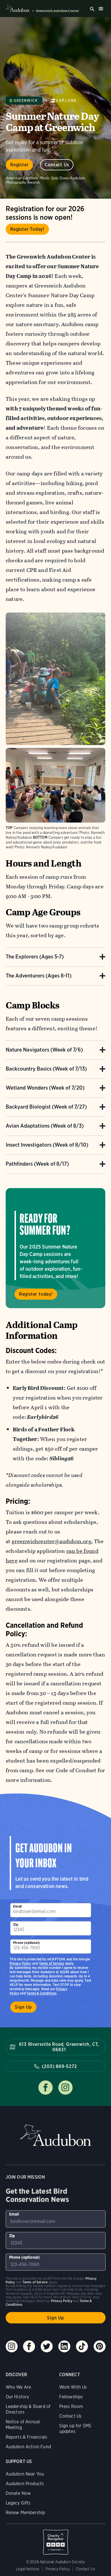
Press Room (71, 2406)
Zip (16, 1924)
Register (19, 165)
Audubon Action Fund (28, 2447)
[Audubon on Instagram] (12, 2346)
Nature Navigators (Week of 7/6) (44, 1050)
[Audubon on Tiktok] (82, 2346)
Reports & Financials (27, 2437)
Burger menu (101, 9)
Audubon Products (25, 2484)
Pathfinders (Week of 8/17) (37, 1164)
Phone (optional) (26, 1943)
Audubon (55, 2135)
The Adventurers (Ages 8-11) (39, 976)
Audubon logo (18, 9)
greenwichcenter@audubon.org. (52, 1541)
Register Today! (27, 229)
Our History (18, 2397)
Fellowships (71, 2397)
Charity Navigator (56, 2539)
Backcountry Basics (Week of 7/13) (46, 1069)
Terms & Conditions (42, 1993)
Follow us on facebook (46, 2088)
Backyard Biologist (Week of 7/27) (46, 1107)
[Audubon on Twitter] (47, 2346)
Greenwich (26, 101)
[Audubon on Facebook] (29, 2346)
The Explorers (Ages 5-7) (35, 957)
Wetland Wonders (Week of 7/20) (45, 1088)
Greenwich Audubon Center (57, 11)
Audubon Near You (25, 2474)
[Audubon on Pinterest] (100, 2346)
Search (92, 9)
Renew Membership (25, 2513)
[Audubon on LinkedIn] (64, 2346)
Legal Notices (28, 2569)
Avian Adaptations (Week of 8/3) (45, 1126)
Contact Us (57, 165)
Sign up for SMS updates (75, 2429)
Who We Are (18, 2387)
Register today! (36, 1294)
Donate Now (18, 2493)
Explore (67, 101)
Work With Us (73, 2387)
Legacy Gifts (18, 2503)
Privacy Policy (20, 1963)
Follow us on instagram (65, 2088)
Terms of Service (52, 1963)
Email (17, 1906)
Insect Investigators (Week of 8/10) (47, 1145)
